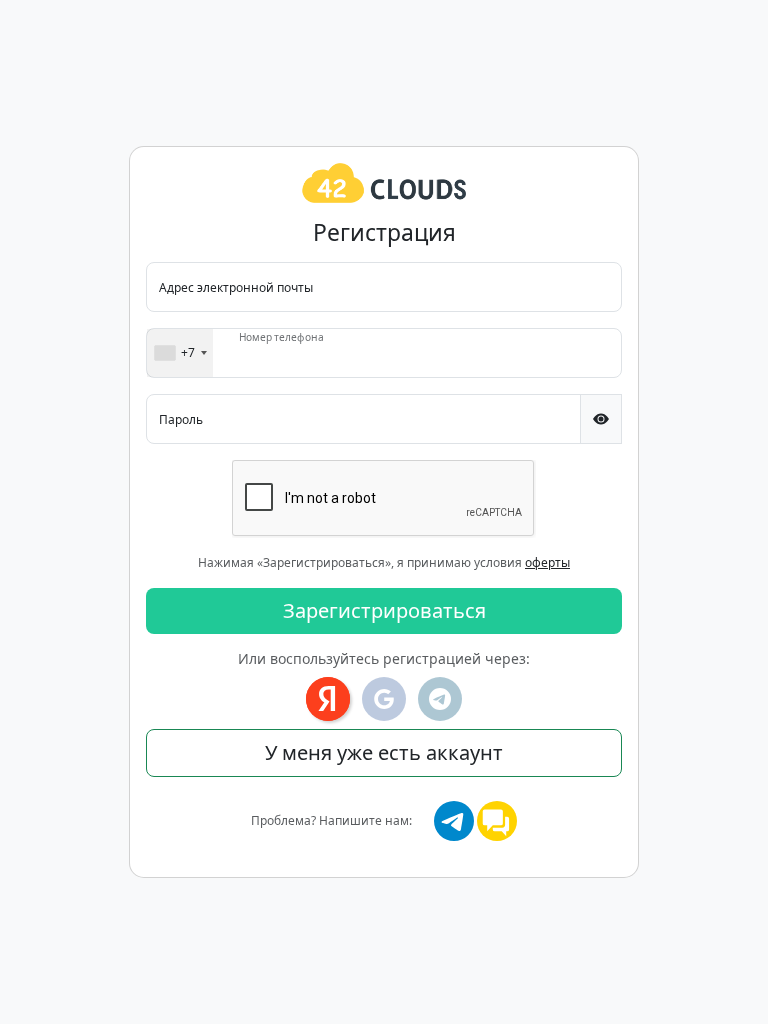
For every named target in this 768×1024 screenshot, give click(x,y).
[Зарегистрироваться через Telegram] (440, 699)
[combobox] (180, 353)
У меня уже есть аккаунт (384, 752)
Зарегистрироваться (384, 610)
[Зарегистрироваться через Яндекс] (328, 699)
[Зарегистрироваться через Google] (384, 699)
